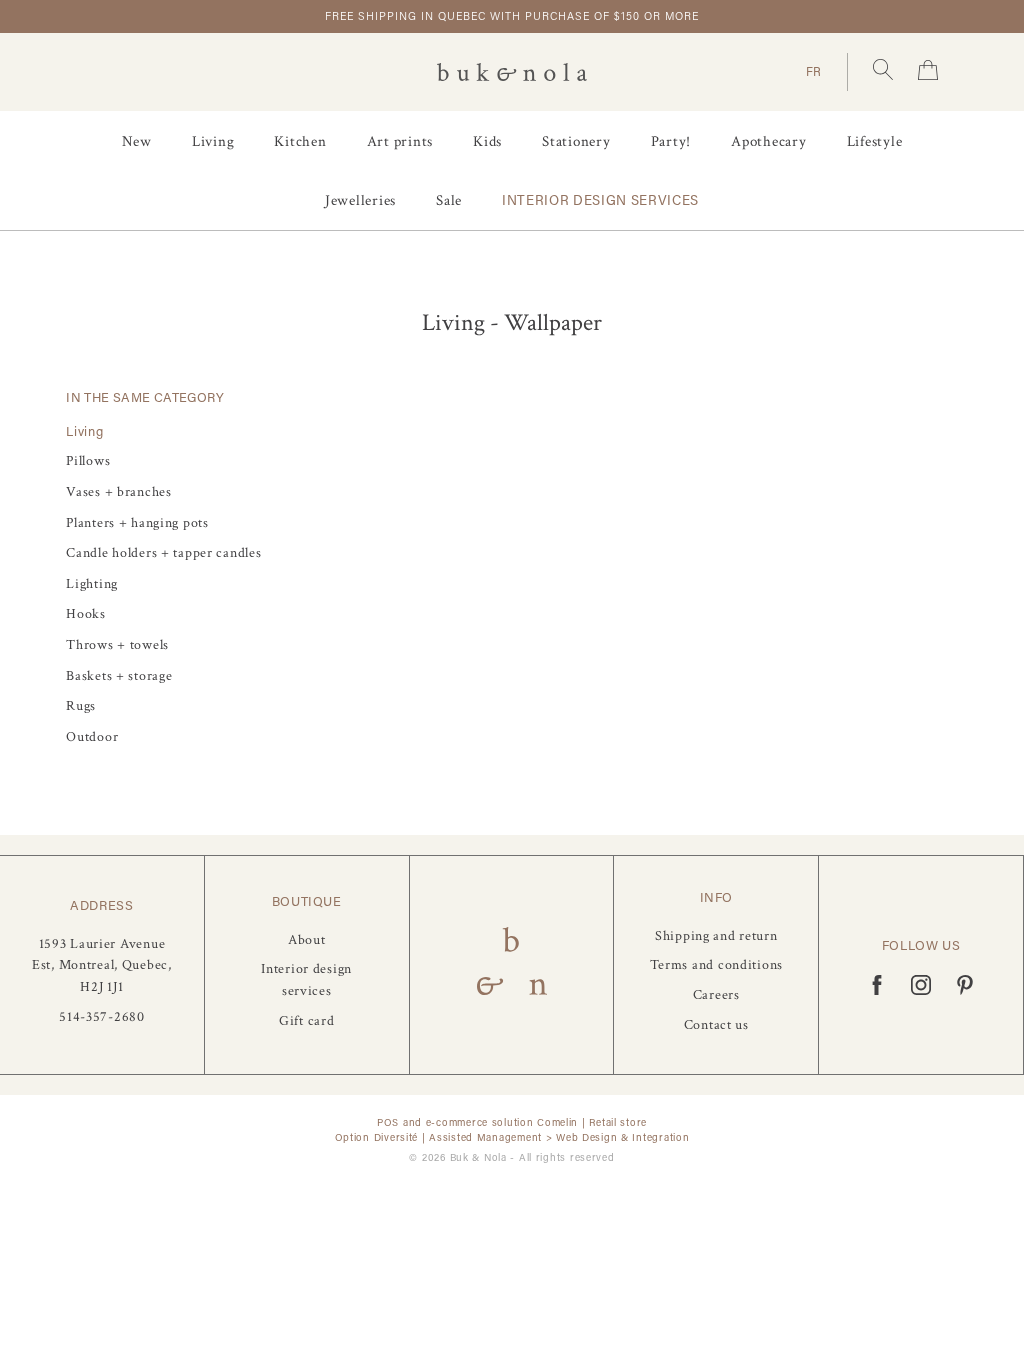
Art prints (400, 141)
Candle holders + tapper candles (163, 552)
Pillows (88, 460)
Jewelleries (360, 200)
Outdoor (92, 736)
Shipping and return (716, 935)
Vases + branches (119, 491)
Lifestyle (875, 141)
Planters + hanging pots (137, 522)
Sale (449, 200)
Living (213, 141)
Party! (671, 141)
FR (814, 71)
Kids (487, 141)
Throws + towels (117, 644)
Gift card (306, 1020)
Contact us (716, 1024)
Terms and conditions (716, 964)
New (137, 141)
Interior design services (600, 200)
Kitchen (300, 141)
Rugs (81, 705)
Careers (716, 994)
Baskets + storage (119, 675)
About (307, 939)
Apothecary (769, 141)
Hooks (86, 613)
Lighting (92, 583)
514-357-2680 (102, 1016)
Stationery (576, 141)
